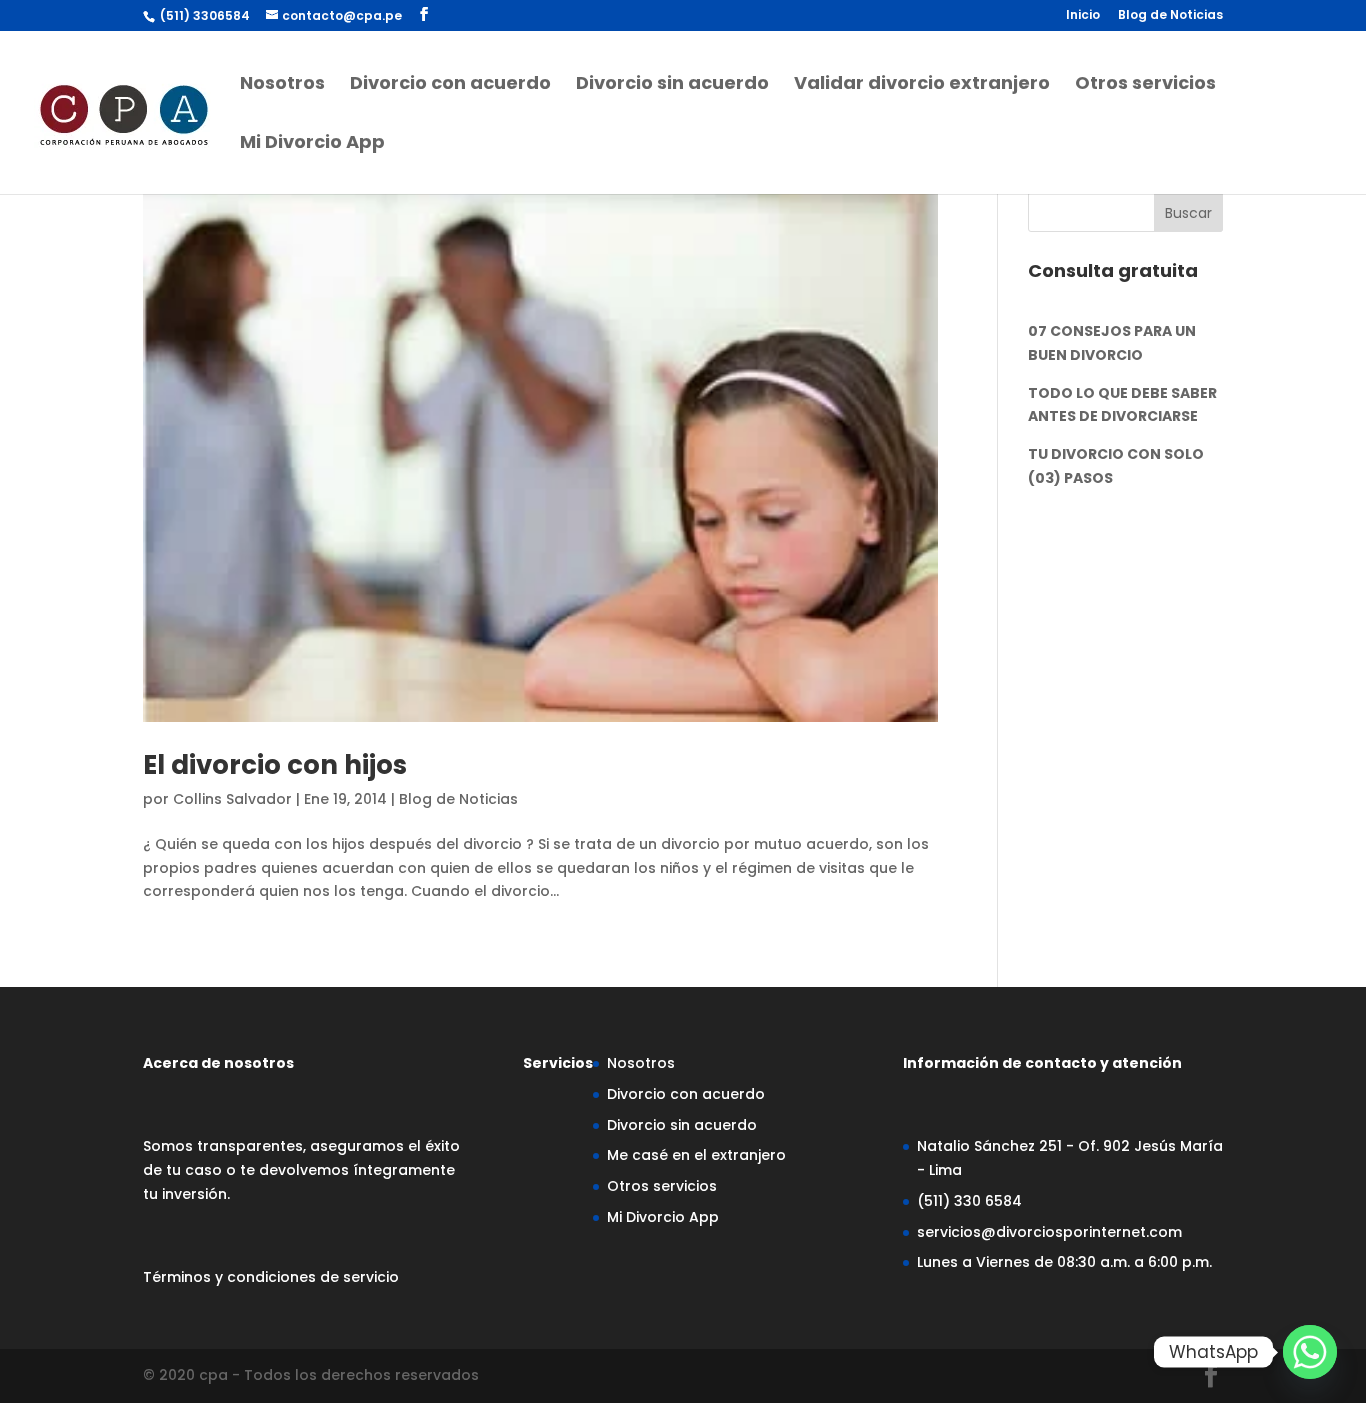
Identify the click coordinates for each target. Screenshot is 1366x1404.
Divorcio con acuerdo (450, 85)
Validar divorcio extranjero (922, 85)
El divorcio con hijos (275, 765)
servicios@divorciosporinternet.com (1049, 1232)
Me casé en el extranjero (696, 1155)
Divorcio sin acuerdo (672, 85)
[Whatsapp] (1310, 1352)
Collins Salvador (232, 799)
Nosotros (282, 85)
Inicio (1083, 16)
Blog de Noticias (1170, 16)
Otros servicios (1145, 85)
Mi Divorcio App (312, 144)
